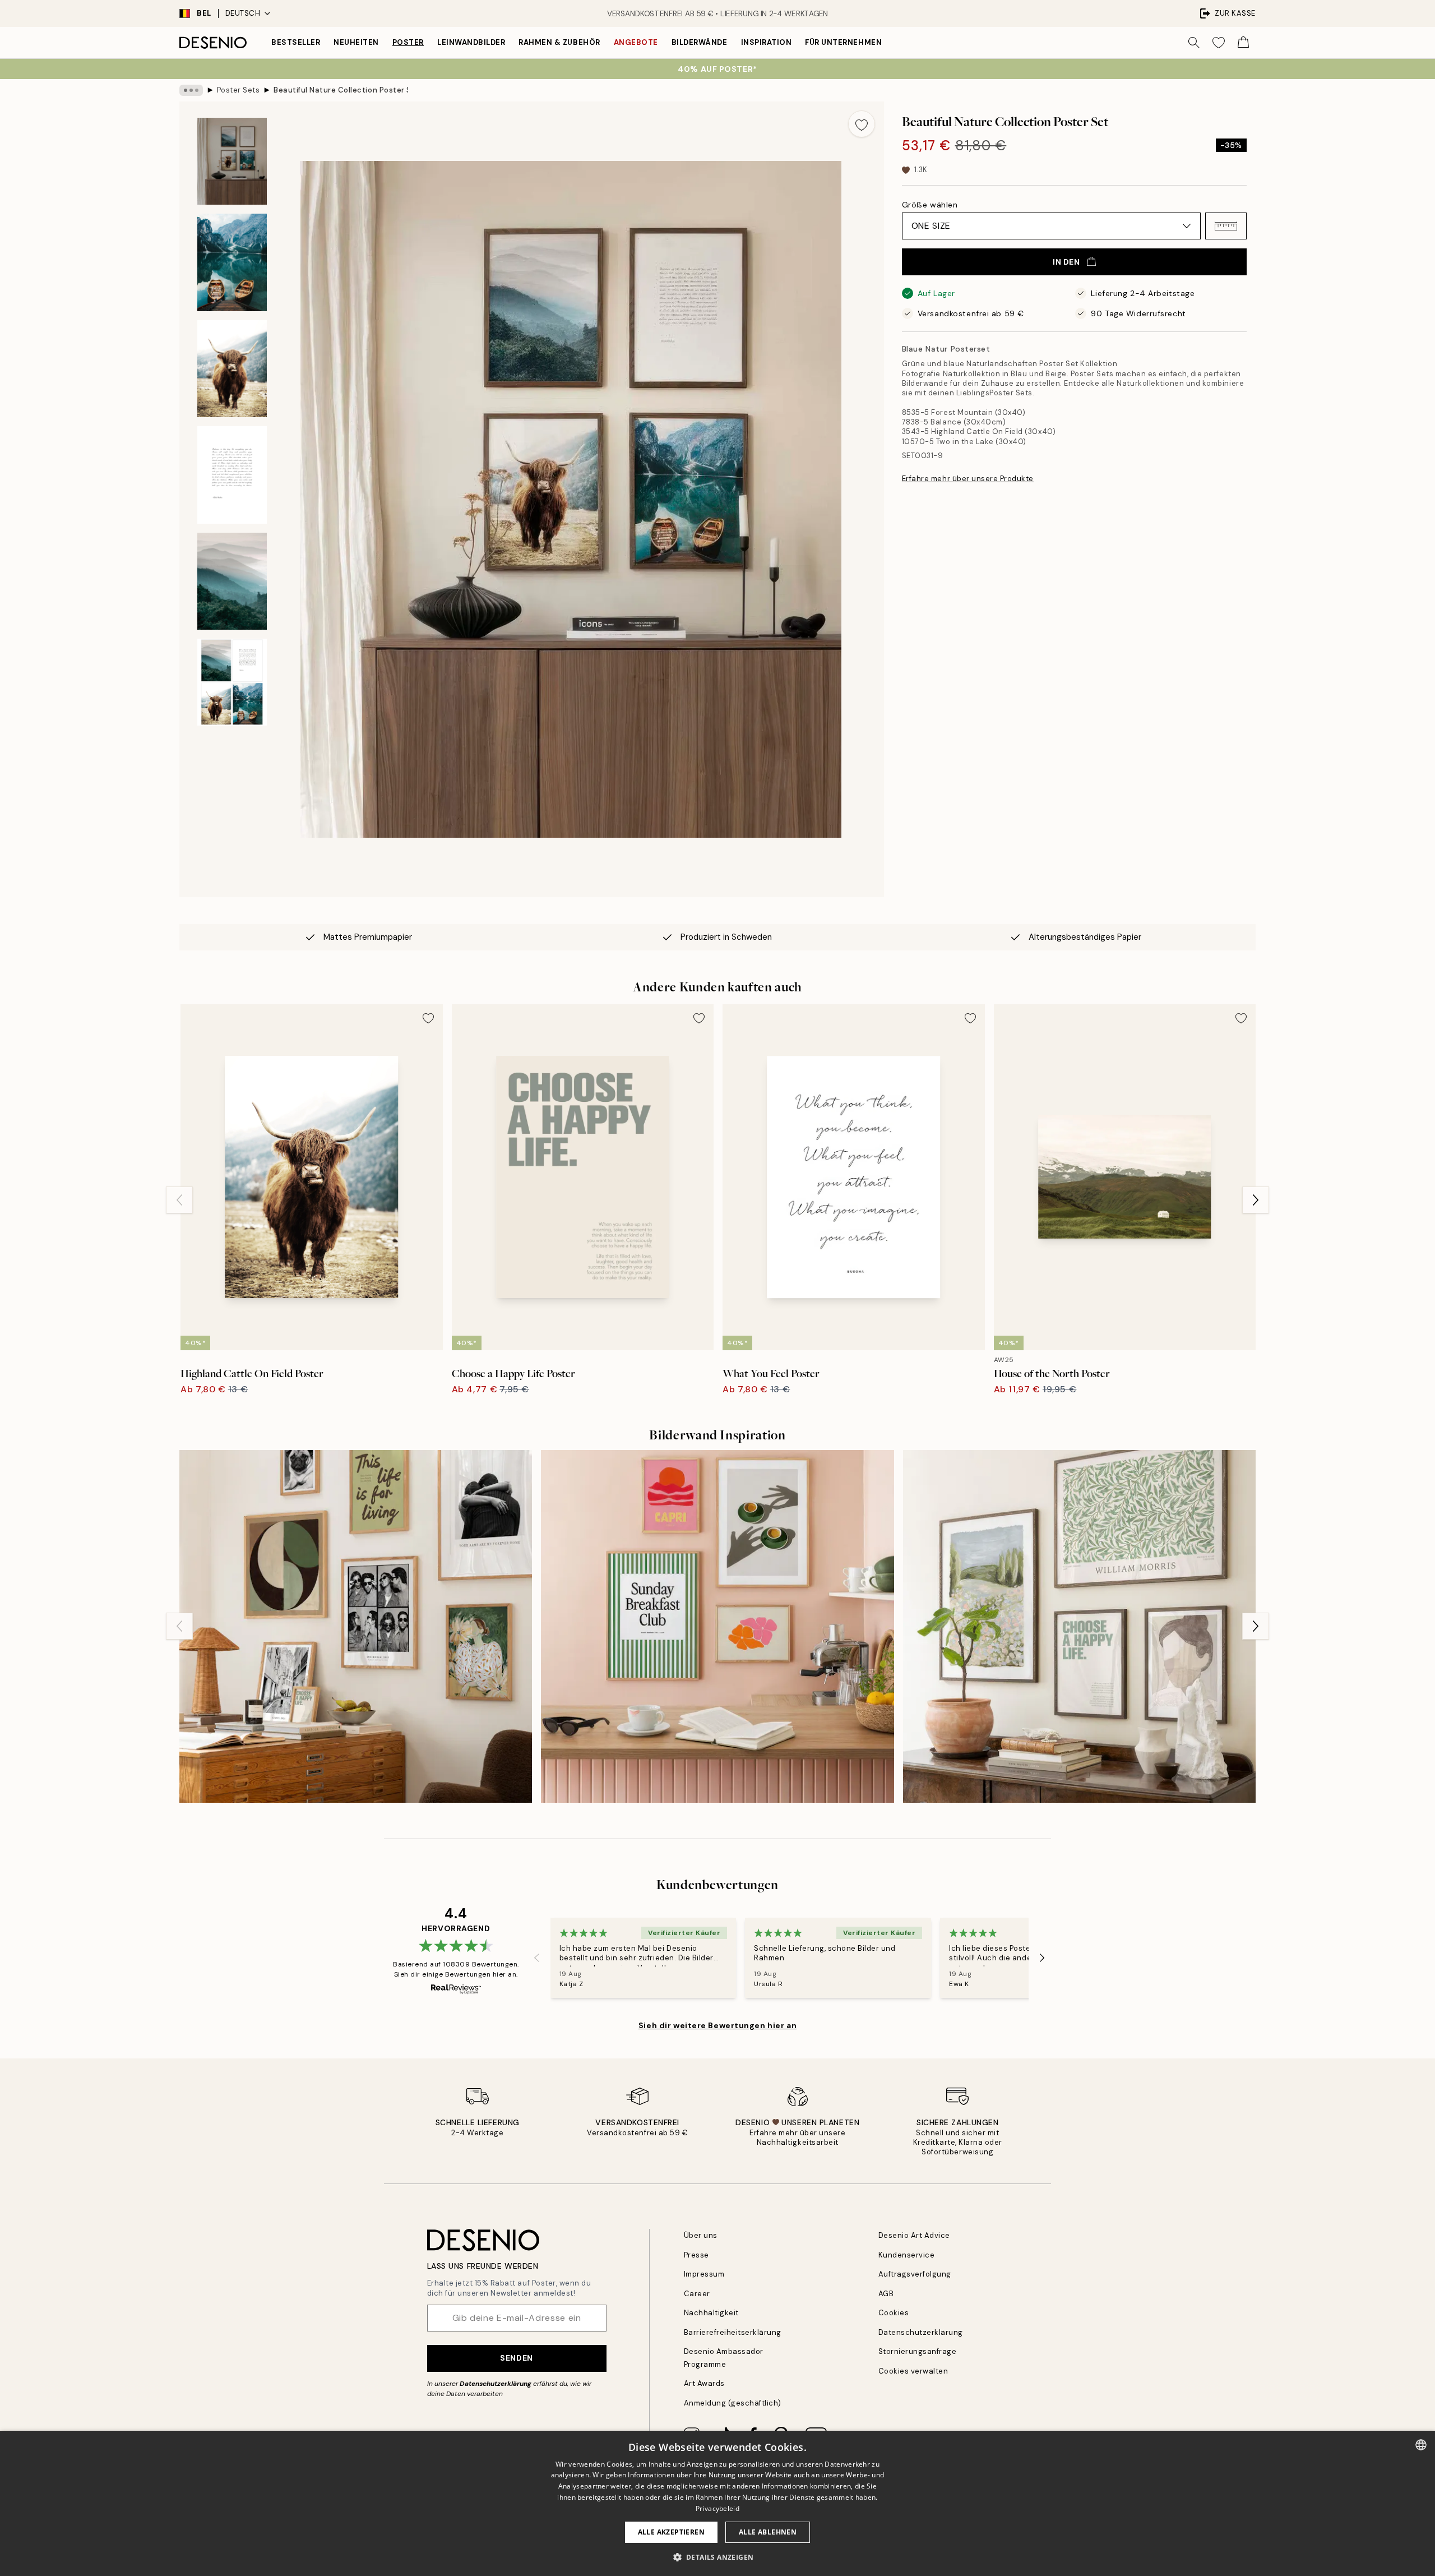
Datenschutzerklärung (496, 2384)
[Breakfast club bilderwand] (717, 1626)
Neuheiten (356, 42)
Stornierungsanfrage (918, 2351)
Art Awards (704, 2383)
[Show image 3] (232, 369)
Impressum (704, 2274)
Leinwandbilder (471, 42)
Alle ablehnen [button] (768, 2532)
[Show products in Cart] (1243, 43)
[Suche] (1194, 43)
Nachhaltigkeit (711, 2313)
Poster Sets (239, 90)
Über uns (701, 2235)
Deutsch (243, 13)
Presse (696, 2255)
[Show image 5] (232, 581)
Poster (408, 42)
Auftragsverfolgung (915, 2274)
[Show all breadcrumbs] (191, 90)
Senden (516, 2358)
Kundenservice (907, 2255)
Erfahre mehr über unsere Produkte (968, 479)
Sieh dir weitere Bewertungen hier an (717, 2025)
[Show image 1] (232, 161)
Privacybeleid (717, 2508)
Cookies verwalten (913, 2371)
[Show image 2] (232, 262)
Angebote (636, 42)
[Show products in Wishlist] (1219, 43)
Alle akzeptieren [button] (671, 2532)
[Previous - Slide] (179, 1200)
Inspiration (767, 42)
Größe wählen (930, 205)
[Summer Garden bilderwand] (1079, 1626)
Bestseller (296, 42)
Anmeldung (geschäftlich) (733, 2403)
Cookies (894, 2313)
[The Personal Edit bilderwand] (356, 1626)
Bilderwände (700, 42)
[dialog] (717, 2503)
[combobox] (1421, 2445)
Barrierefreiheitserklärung (733, 2332)
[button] (1226, 226)
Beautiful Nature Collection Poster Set (341, 90)
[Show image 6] (232, 682)
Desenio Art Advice (914, 2235)
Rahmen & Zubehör (559, 42)
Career (697, 2294)
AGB (886, 2294)
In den (1066, 262)
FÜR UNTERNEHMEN (843, 42)
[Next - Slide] (1256, 1200)
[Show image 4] (232, 475)
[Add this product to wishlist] (862, 124)
